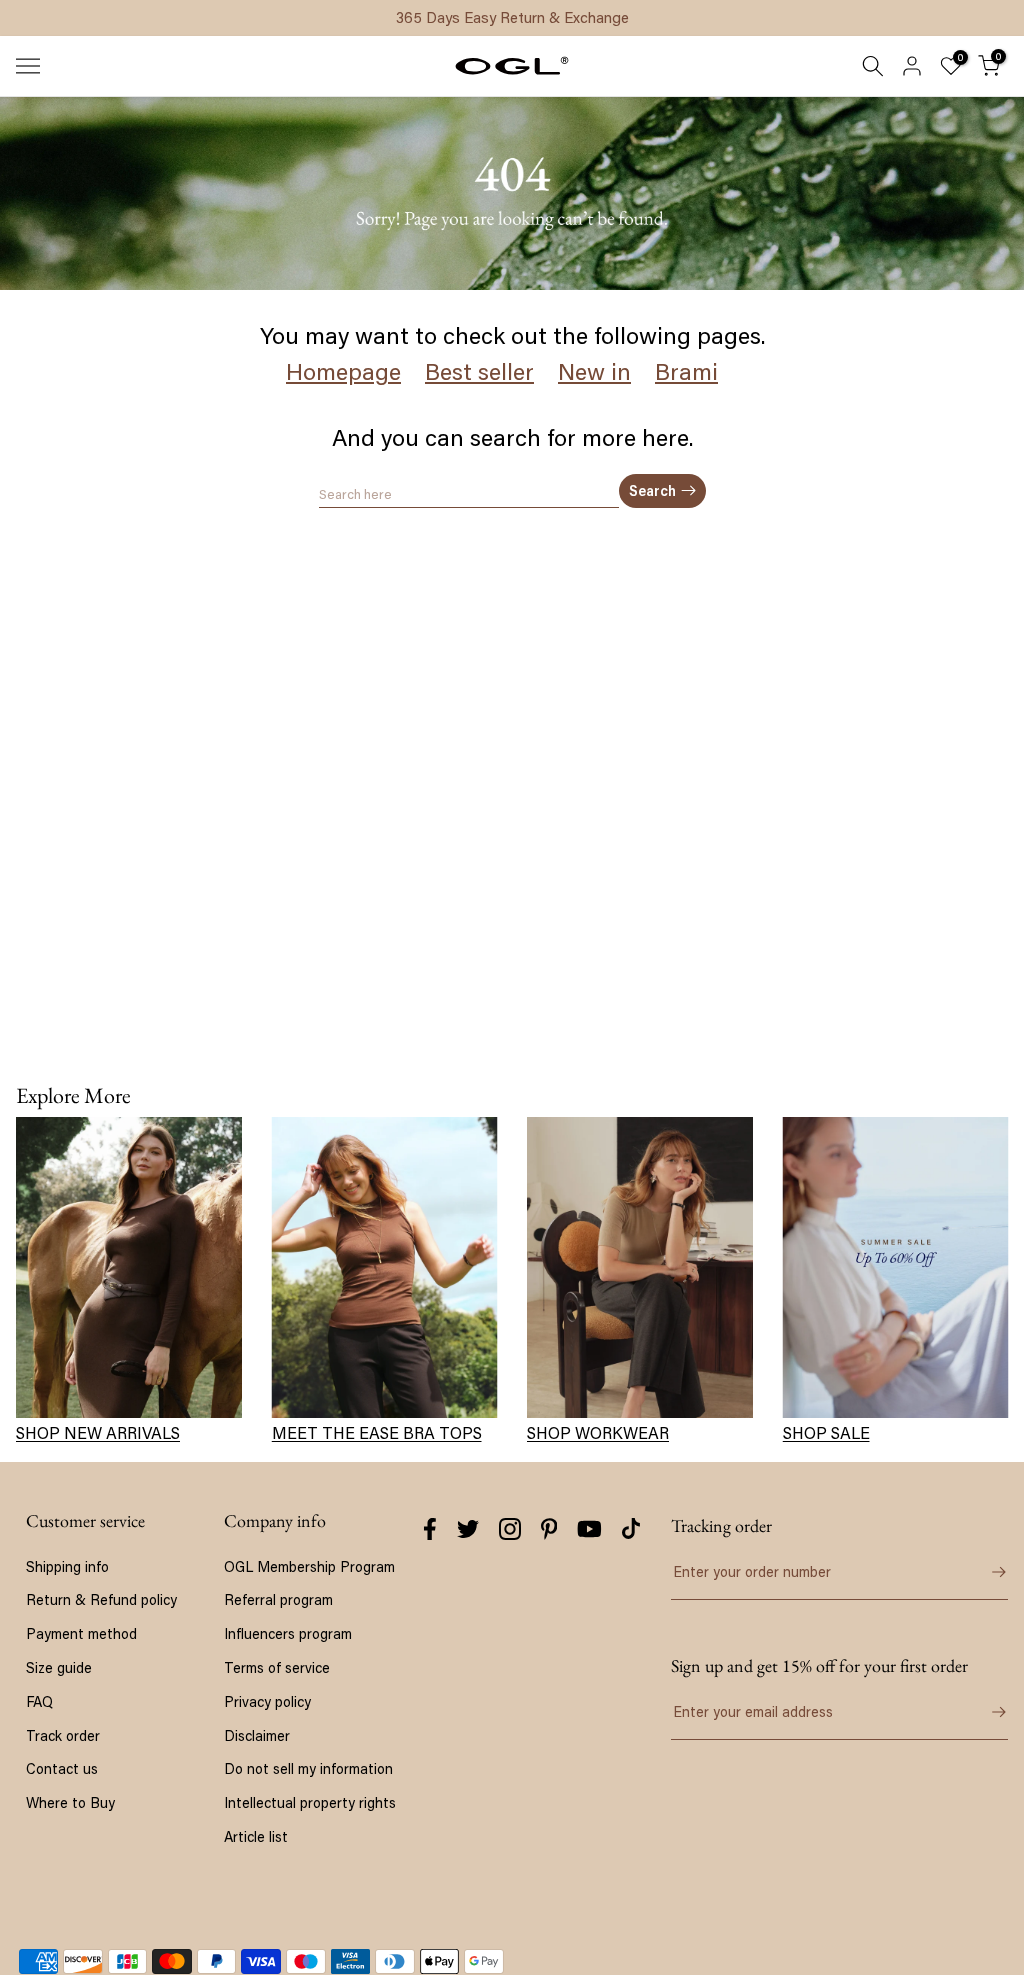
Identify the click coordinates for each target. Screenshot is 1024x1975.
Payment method (81, 1633)
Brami (686, 371)
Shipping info (67, 1566)
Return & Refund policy (101, 1599)
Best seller (479, 371)
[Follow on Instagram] (510, 1529)
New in (594, 371)
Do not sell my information (308, 1768)
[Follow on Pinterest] (549, 1529)
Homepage (343, 371)
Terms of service (277, 1667)
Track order (63, 1735)
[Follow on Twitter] (468, 1529)
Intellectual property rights (310, 1802)
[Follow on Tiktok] (631, 1529)
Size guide (59, 1667)
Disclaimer (257, 1735)
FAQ (39, 1701)
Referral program (278, 1599)
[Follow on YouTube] (589, 1529)
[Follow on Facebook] (430, 1529)
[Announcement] (512, 18)
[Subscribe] (987, 1712)
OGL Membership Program (309, 1566)
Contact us (62, 1768)
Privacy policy (267, 1701)
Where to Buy (70, 1802)
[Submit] (987, 1572)
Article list (256, 1836)
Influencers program (288, 1633)
